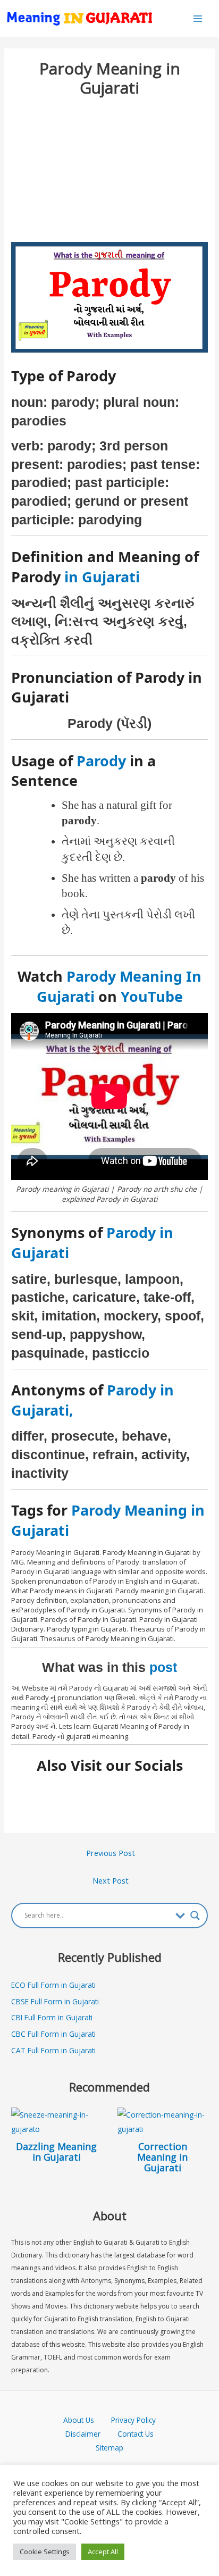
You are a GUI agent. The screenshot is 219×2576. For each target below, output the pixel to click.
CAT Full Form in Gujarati (53, 2050)
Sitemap (109, 2448)
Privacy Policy (133, 2420)
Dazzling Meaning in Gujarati (56, 2152)
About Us (87, 2420)
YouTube (152, 996)
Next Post (111, 1880)
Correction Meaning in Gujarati (162, 2157)
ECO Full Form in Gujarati (53, 1985)
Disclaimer (83, 2434)
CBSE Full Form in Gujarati (55, 2001)
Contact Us (136, 2434)
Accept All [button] (103, 2552)
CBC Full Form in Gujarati (53, 2034)
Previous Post (111, 1853)
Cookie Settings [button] (45, 2552)
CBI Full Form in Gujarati (52, 2017)
